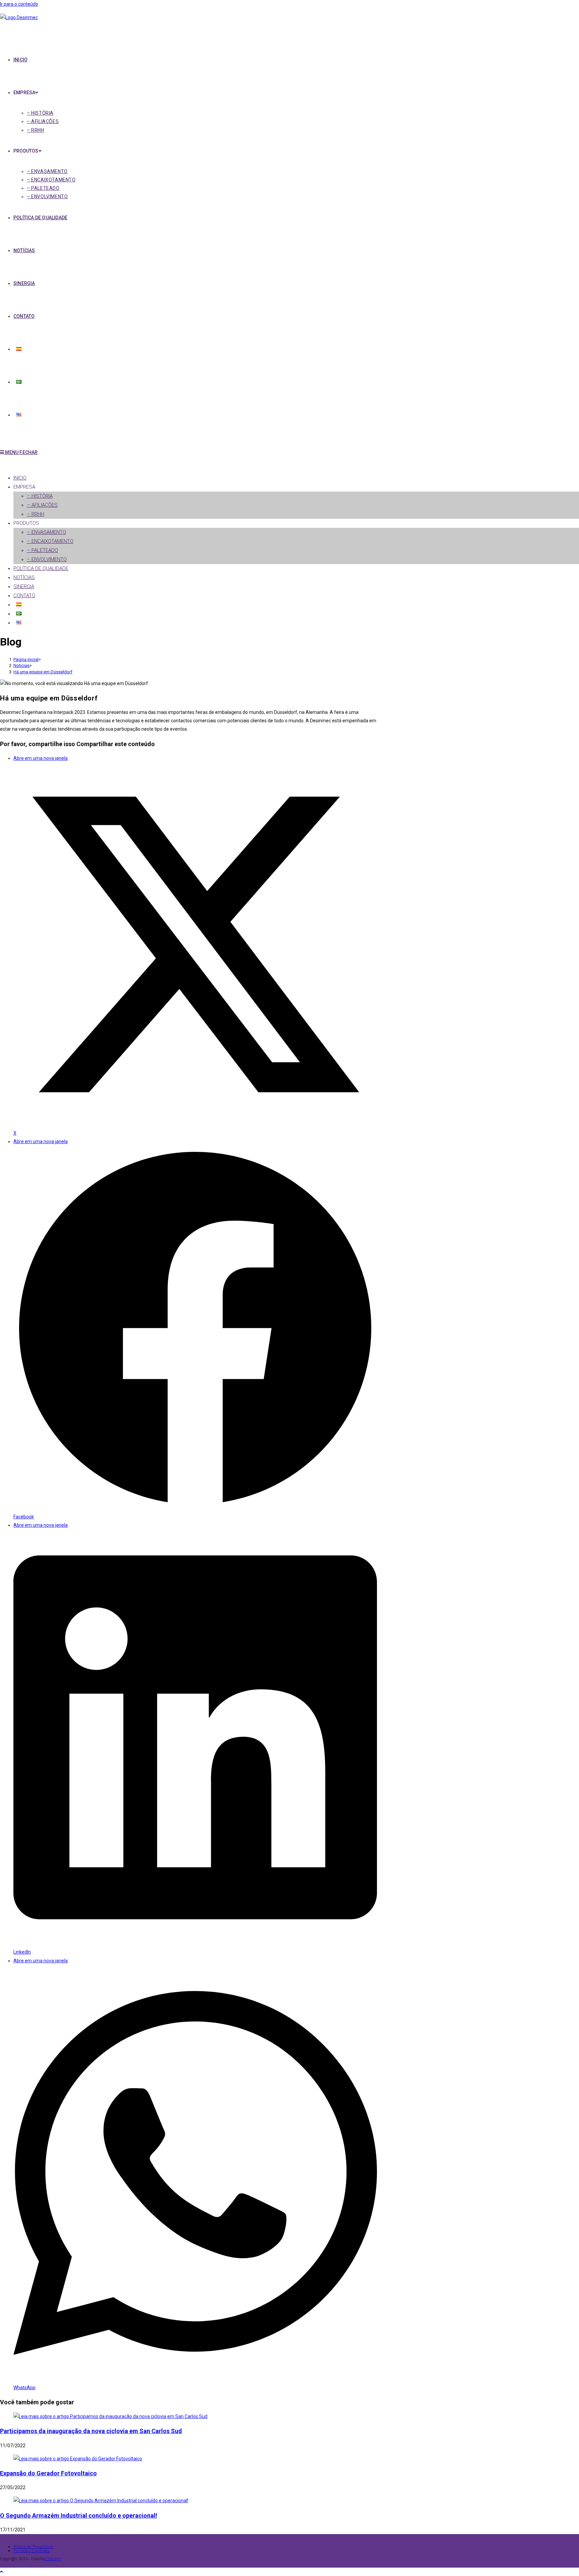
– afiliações (42, 505)
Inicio (20, 478)
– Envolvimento (47, 559)
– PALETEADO (42, 550)
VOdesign (52, 2559)
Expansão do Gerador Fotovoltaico (48, 2473)
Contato (24, 596)
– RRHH (36, 514)
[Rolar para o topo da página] (2, 2572)
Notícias (24, 577)
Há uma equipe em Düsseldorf (43, 672)
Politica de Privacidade (33, 2547)
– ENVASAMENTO (46, 532)
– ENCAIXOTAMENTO (50, 541)
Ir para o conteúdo (19, 4)
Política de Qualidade (41, 568)
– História (40, 496)
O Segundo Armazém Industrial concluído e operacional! (79, 2515)
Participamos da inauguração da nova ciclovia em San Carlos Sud (91, 2431)
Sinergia (24, 586)
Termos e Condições (31, 2551)
